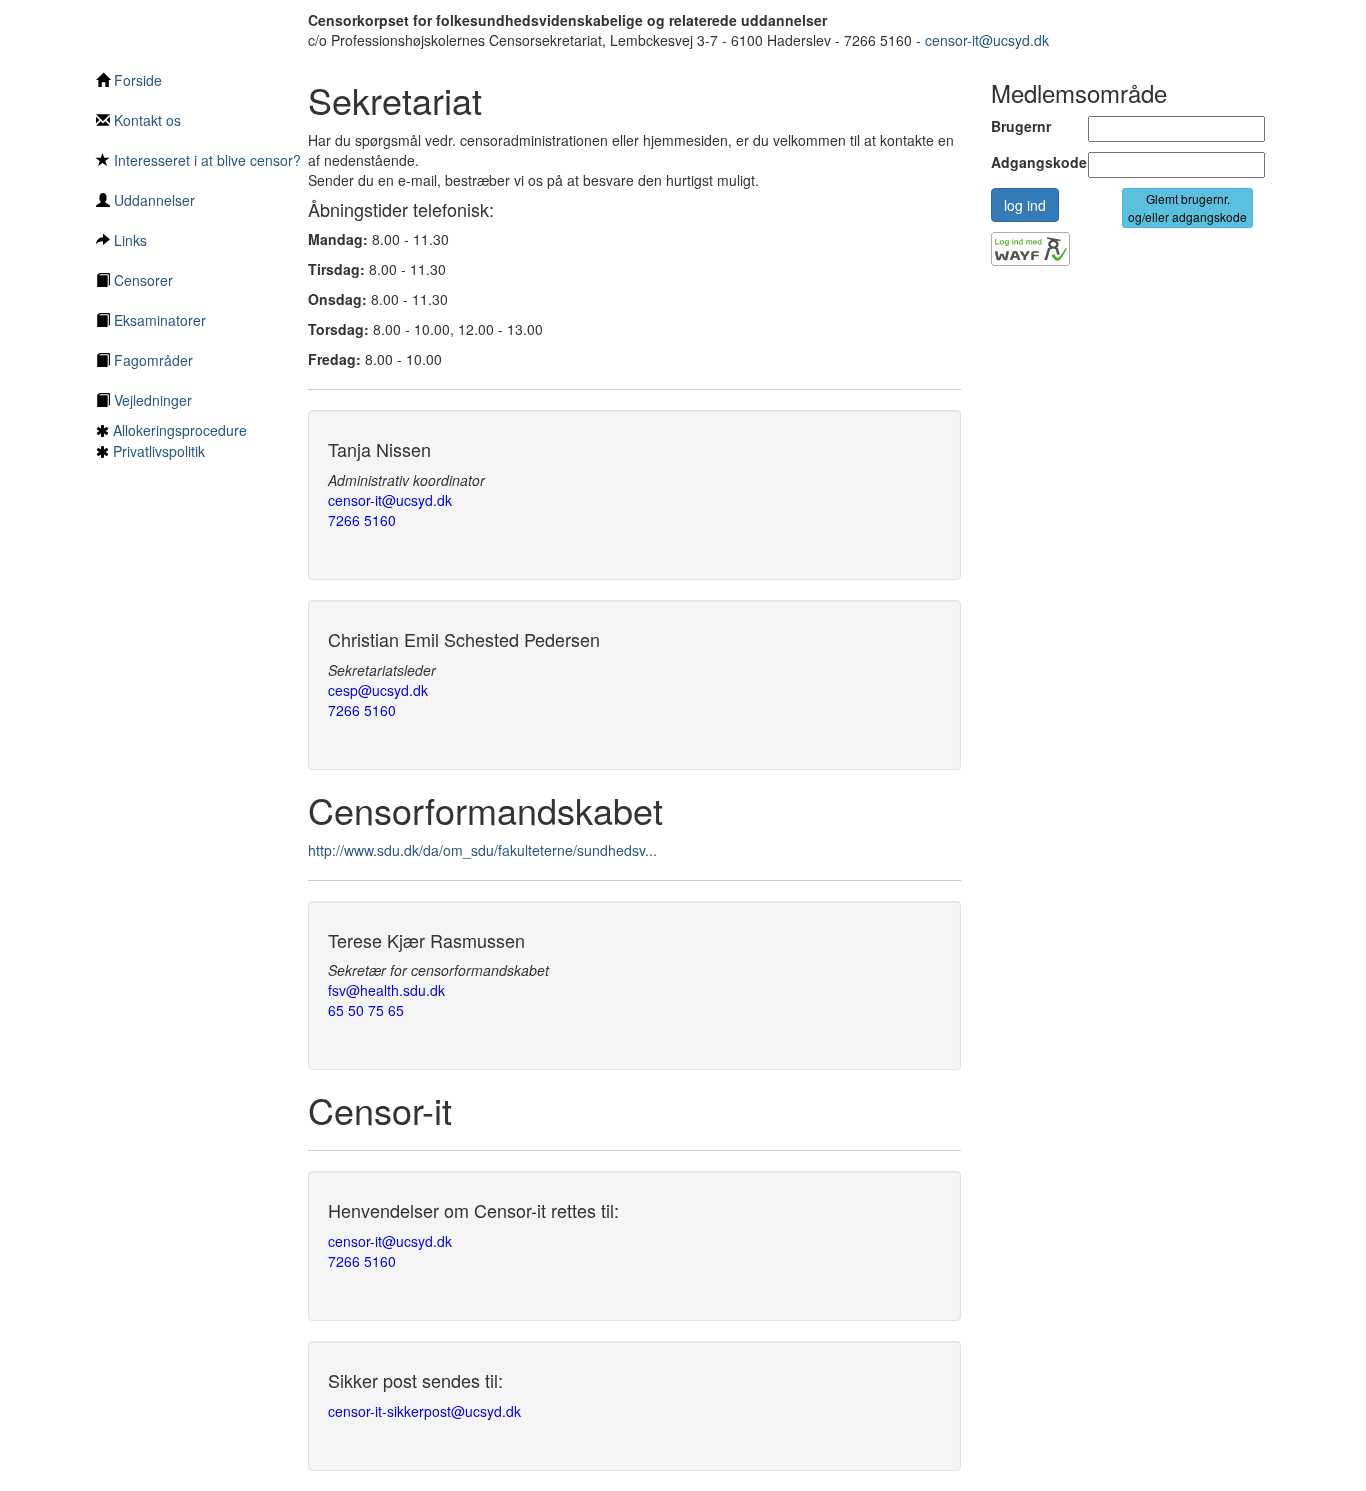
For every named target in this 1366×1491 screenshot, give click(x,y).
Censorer (141, 280)
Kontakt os (145, 120)
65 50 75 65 (366, 1010)
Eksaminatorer (158, 320)
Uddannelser (152, 200)
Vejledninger (151, 400)
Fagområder (151, 360)
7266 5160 (362, 520)
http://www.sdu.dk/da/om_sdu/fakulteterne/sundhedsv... (482, 850)
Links (128, 240)
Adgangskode (1025, 162)
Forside (136, 80)
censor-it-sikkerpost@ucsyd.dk (424, 1411)
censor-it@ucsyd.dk (987, 40)
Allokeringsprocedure (180, 430)
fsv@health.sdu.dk (386, 990)
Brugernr (1021, 126)
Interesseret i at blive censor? (205, 160)
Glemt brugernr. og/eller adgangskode (1187, 207)
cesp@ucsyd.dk (378, 690)
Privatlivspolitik (159, 451)
